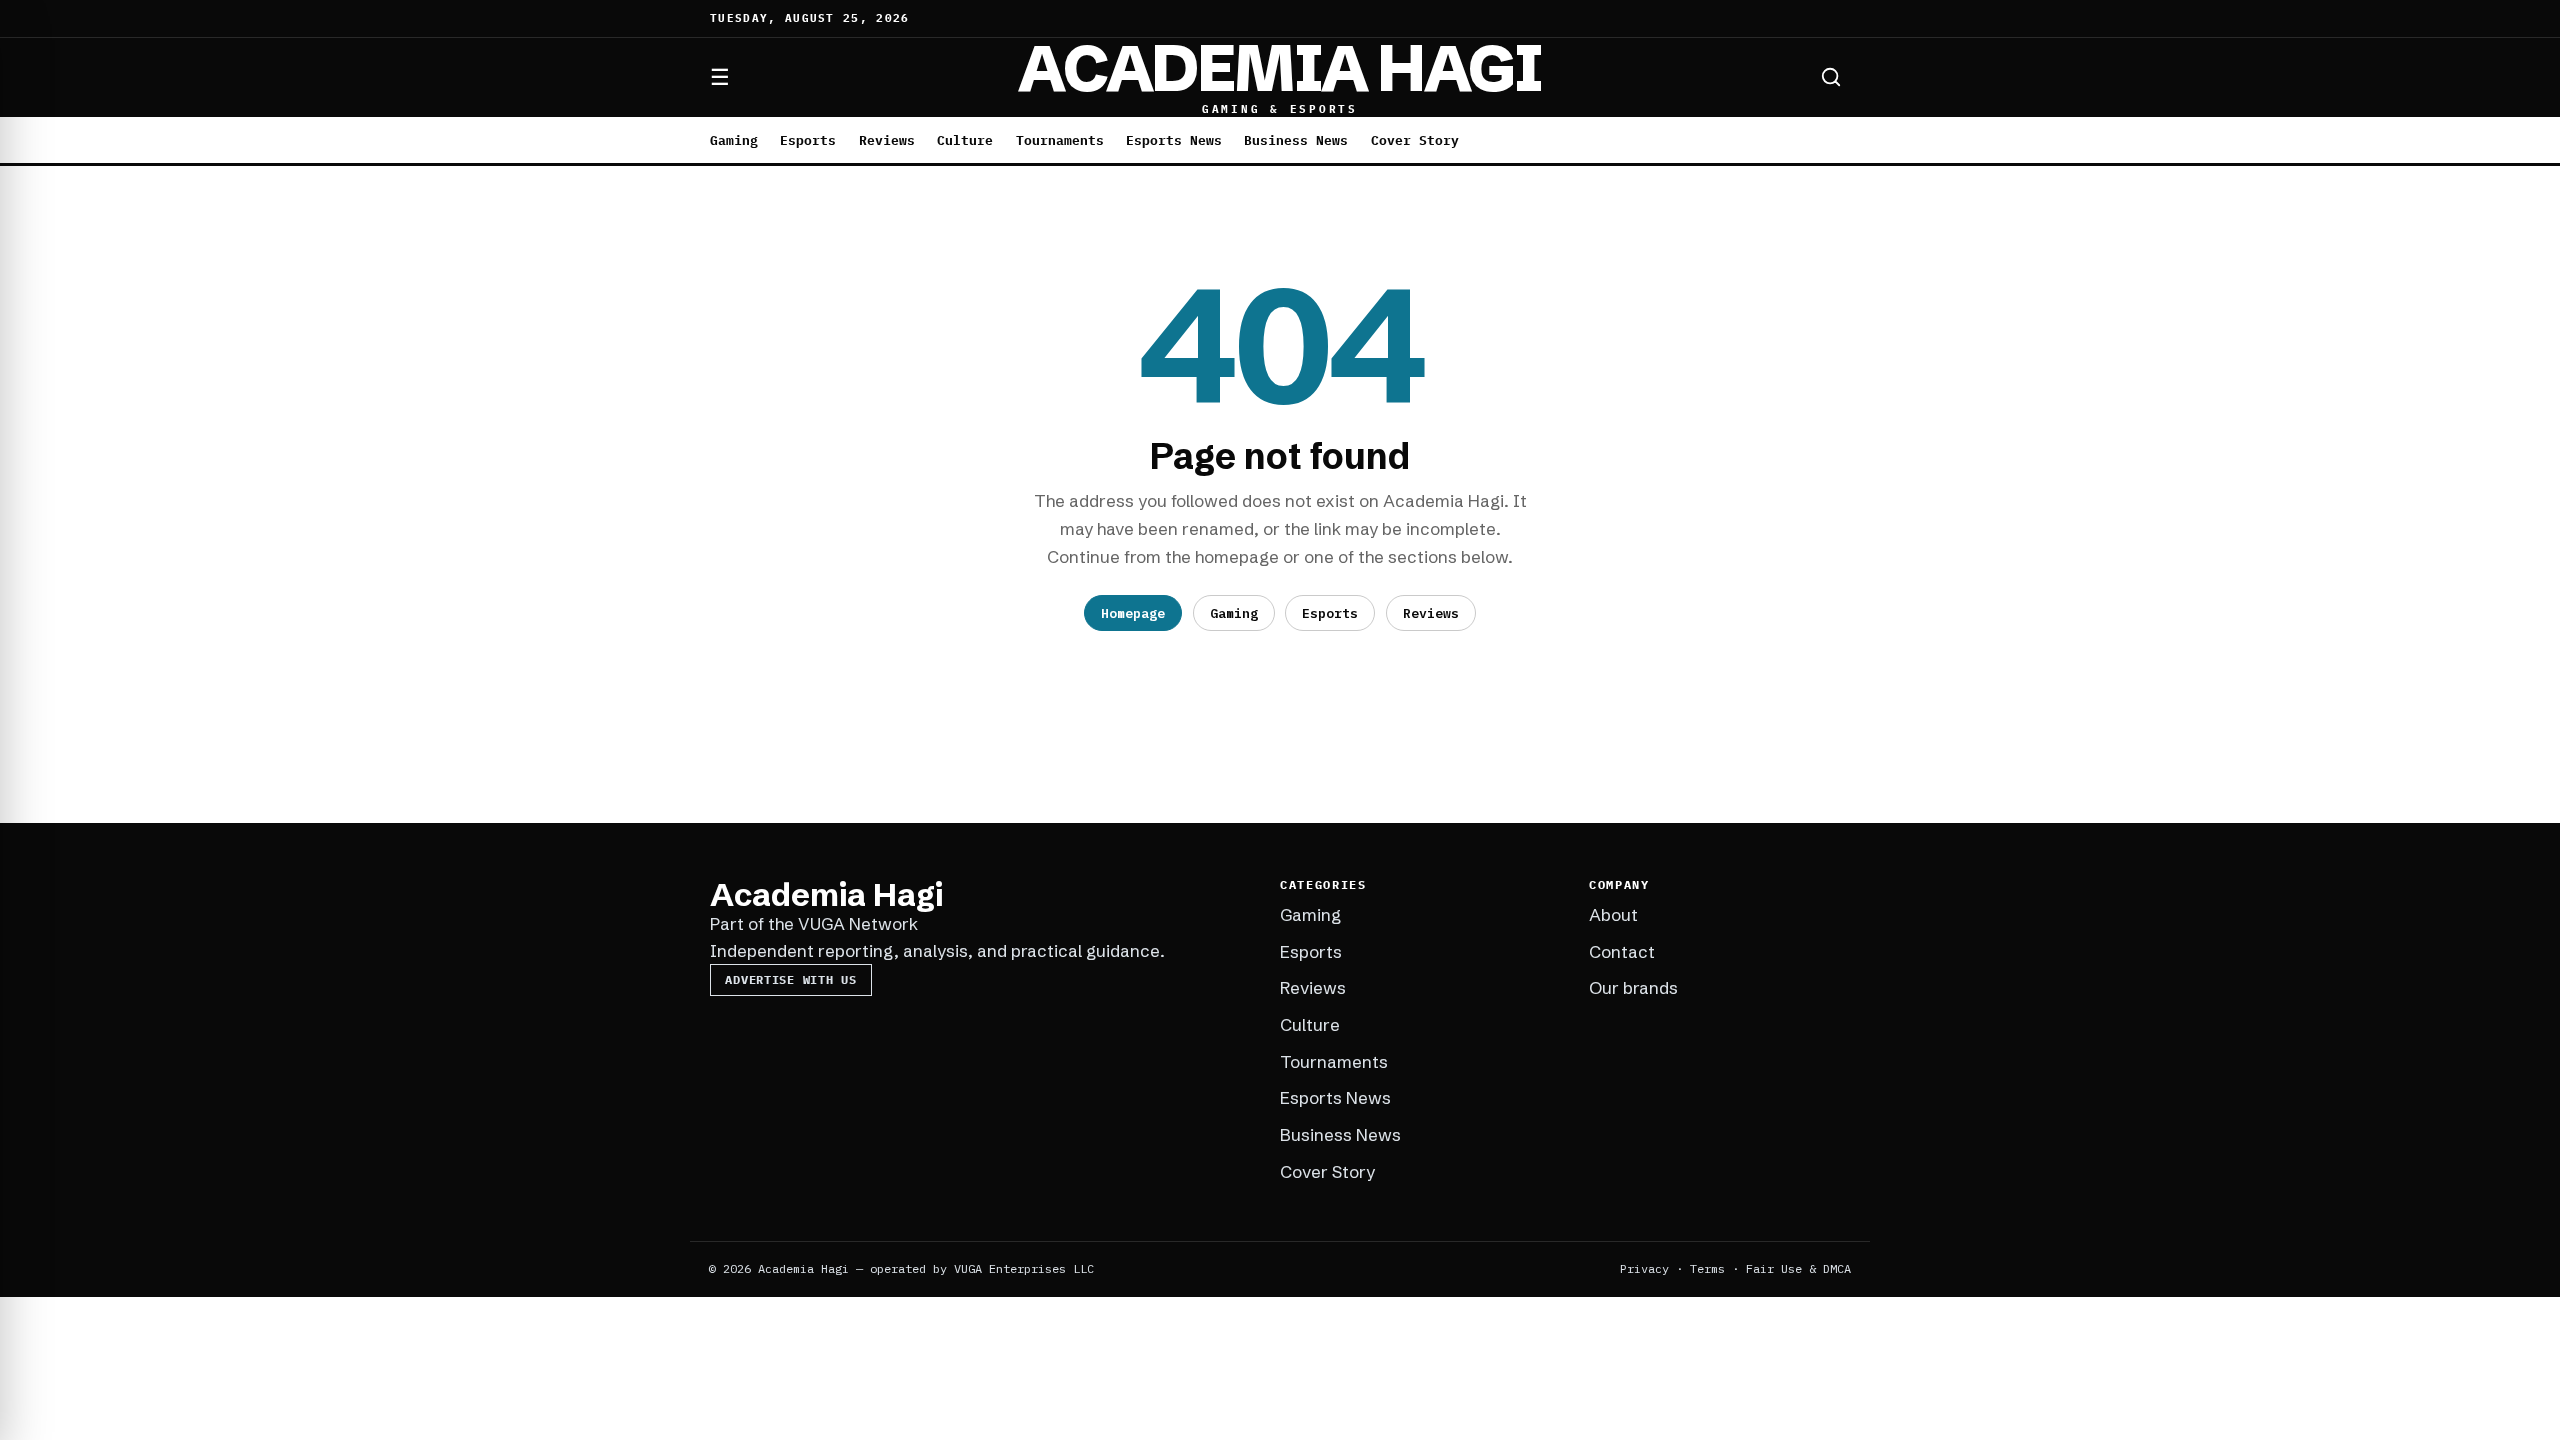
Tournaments (1060, 140)
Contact (1622, 951)
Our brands (1633, 987)
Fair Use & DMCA (1798, 1268)
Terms (1707, 1268)
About (1613, 914)
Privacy (1644, 1268)
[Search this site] (1831, 77)
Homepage (1133, 613)
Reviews (887, 140)
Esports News (1174, 140)
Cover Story (1415, 140)
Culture (965, 140)
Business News (1296, 140)
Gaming (734, 140)
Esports (808, 140)
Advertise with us (790, 979)
